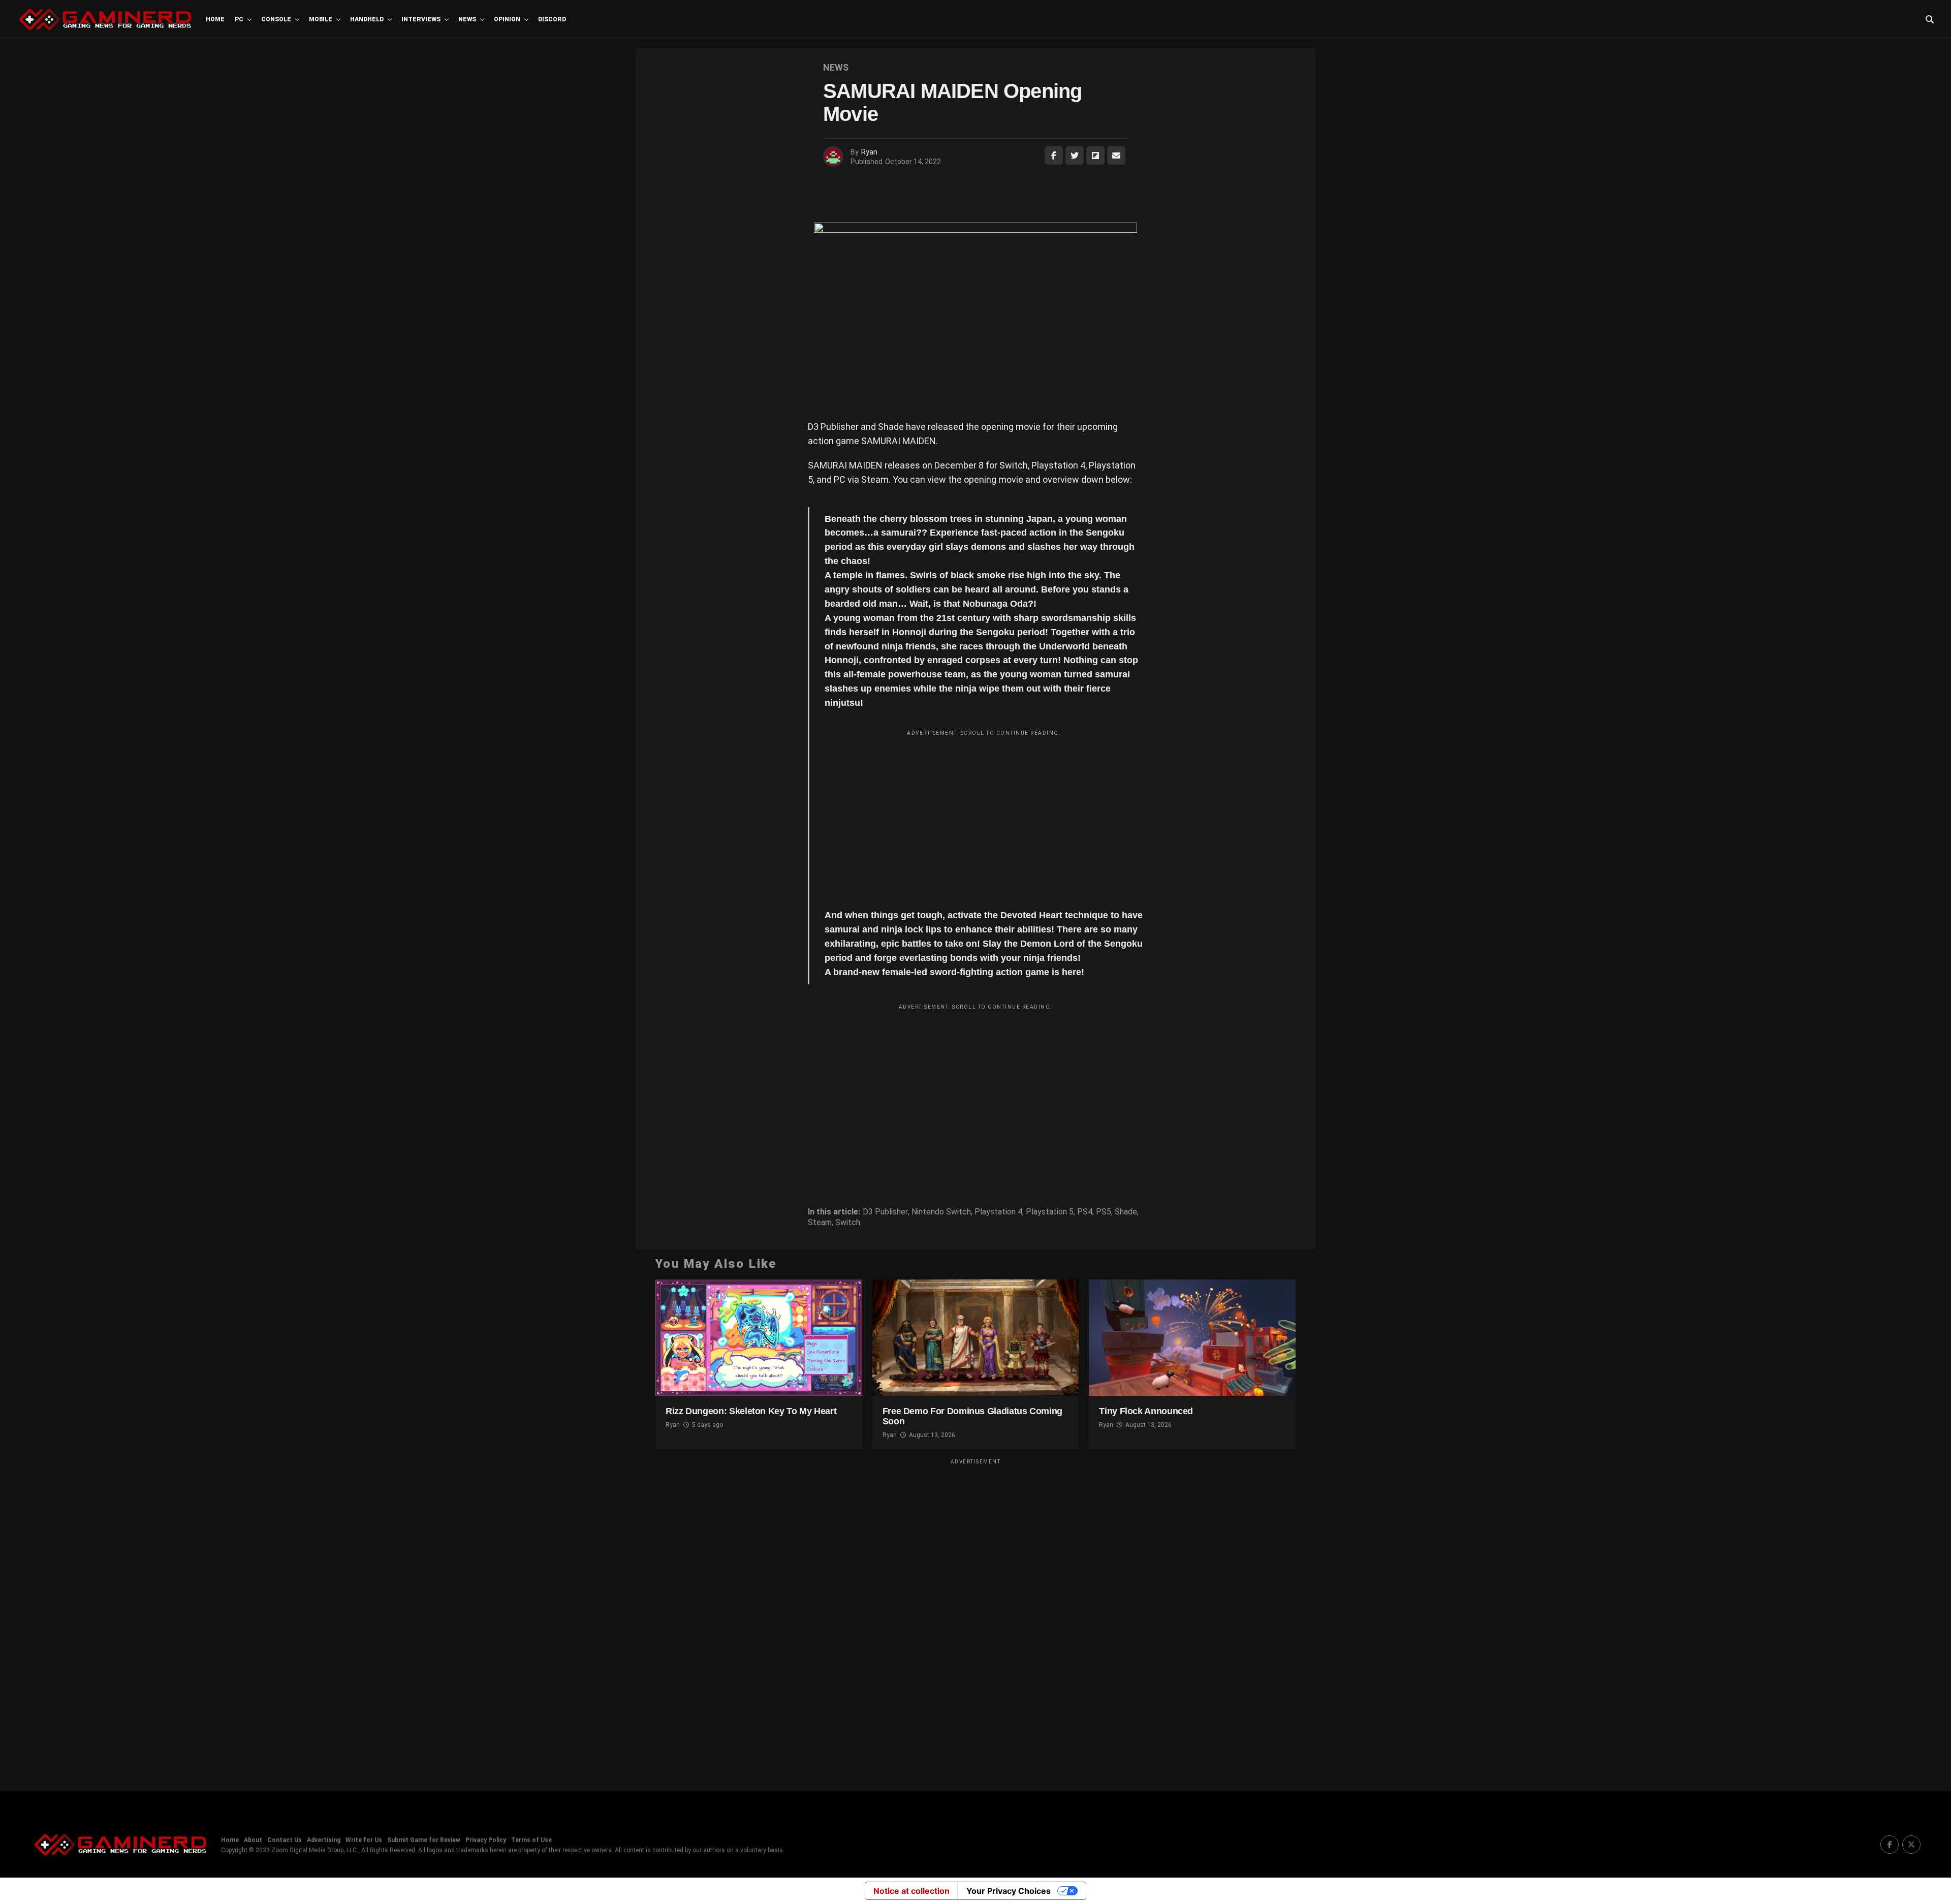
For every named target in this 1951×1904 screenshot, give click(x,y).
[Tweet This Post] (1075, 155)
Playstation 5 (1050, 1212)
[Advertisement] (984, 812)
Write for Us (364, 1840)
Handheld (367, 19)
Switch (848, 1223)
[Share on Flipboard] (1095, 155)
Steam (820, 1223)
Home (215, 19)
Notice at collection (911, 1891)
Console (276, 19)
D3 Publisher (885, 1212)
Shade (1126, 1212)
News (467, 19)
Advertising (324, 1840)
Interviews (421, 19)
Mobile (321, 19)
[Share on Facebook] (1054, 155)
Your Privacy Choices (1009, 1891)
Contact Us (285, 1840)
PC (239, 19)
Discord (552, 19)
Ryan (869, 152)
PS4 (1085, 1212)
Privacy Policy (486, 1840)
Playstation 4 (998, 1212)
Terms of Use (531, 1840)
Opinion (507, 19)
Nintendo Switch (941, 1212)
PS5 (1104, 1212)
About (253, 1840)
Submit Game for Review (424, 1840)
